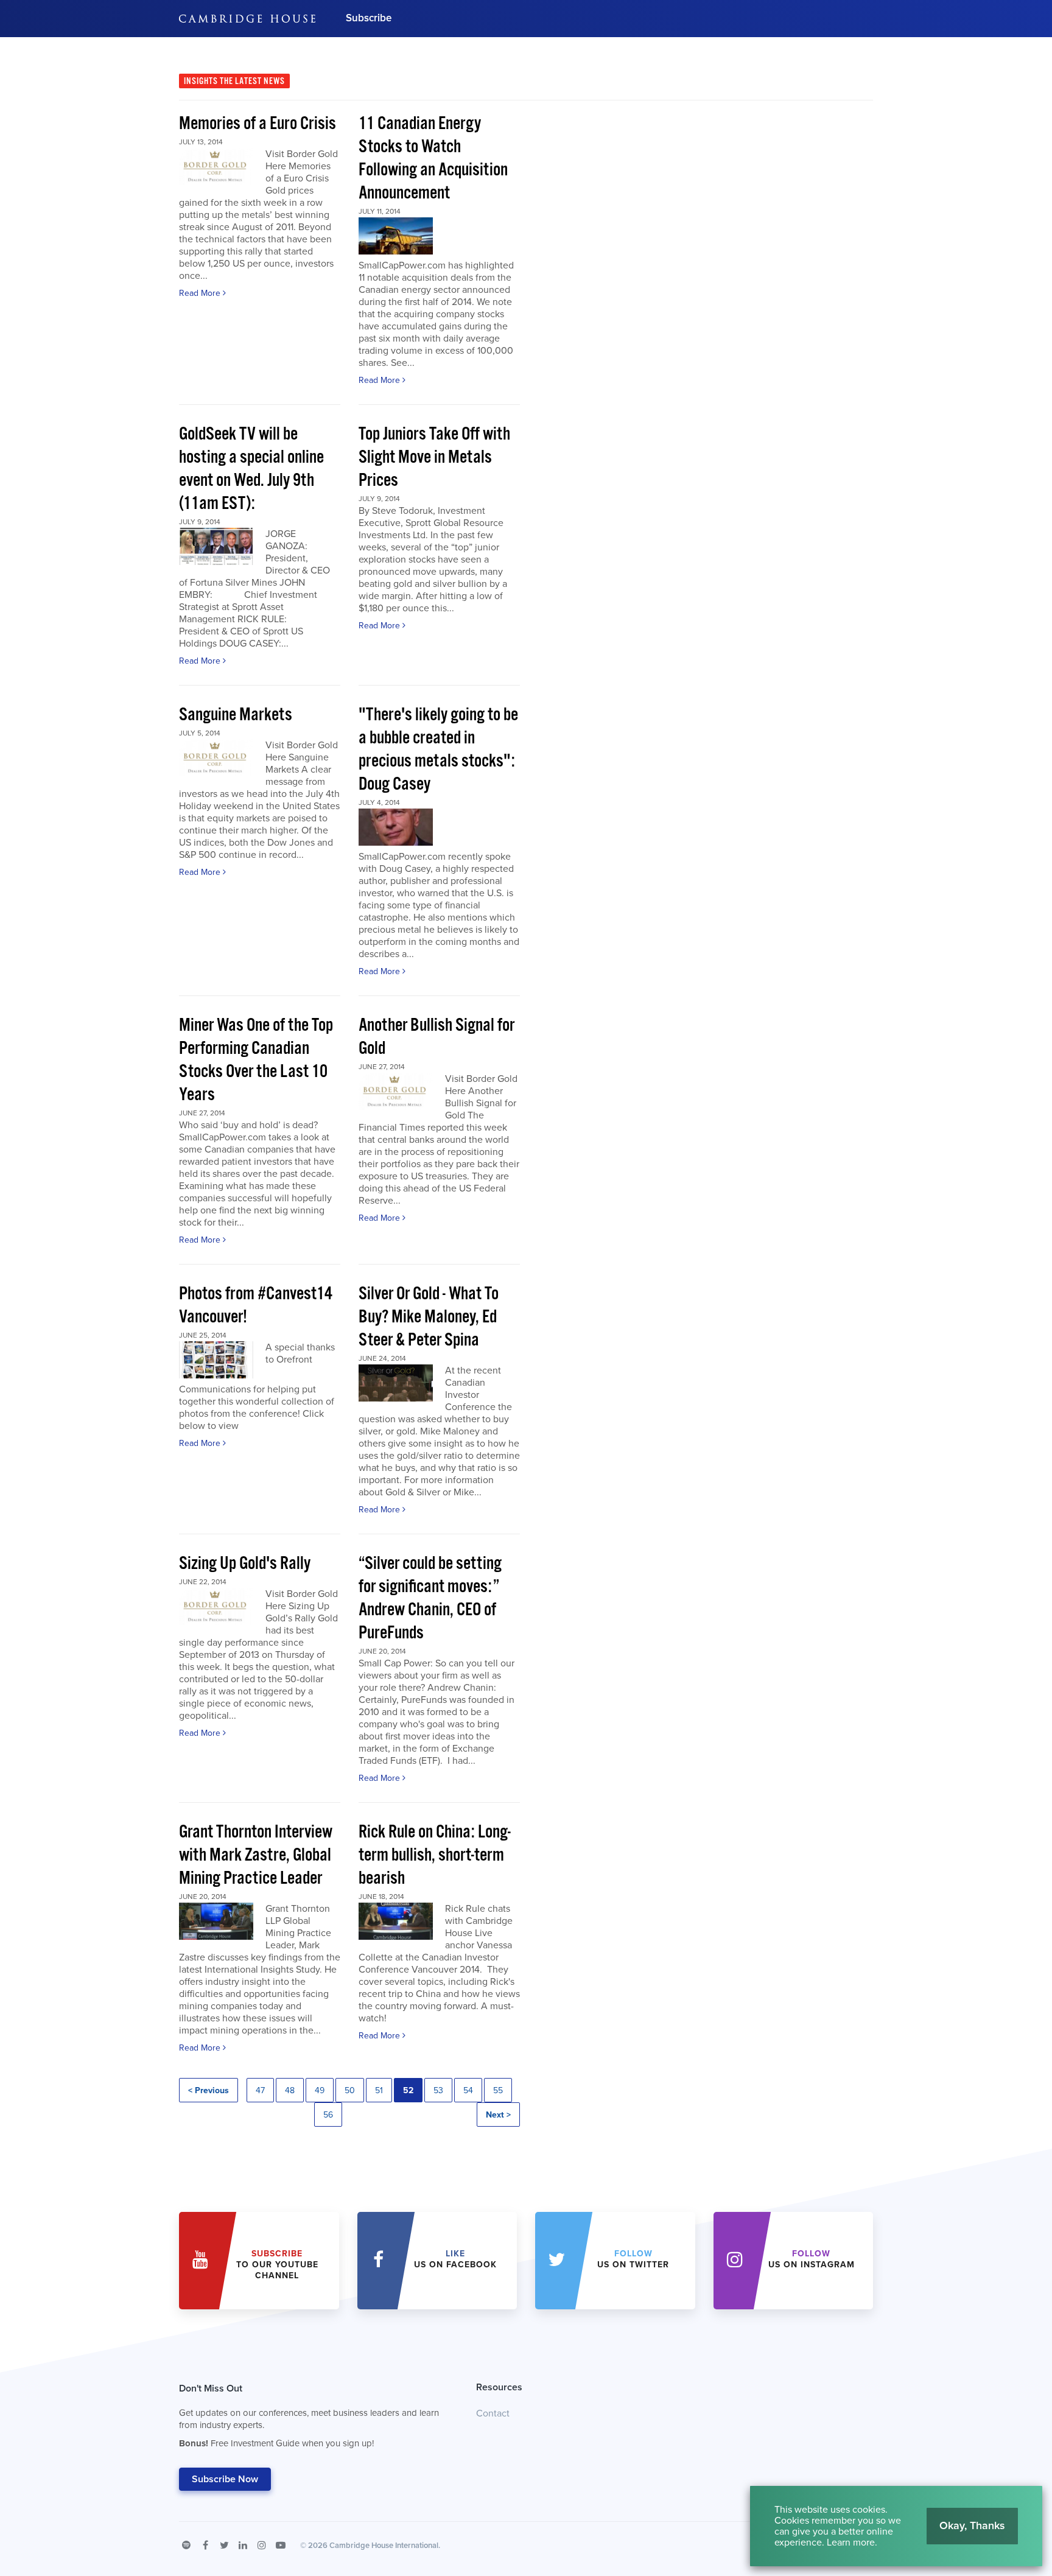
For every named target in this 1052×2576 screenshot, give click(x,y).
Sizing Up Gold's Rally (245, 1564)
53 (438, 2090)
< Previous (209, 2090)
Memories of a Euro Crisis (258, 124)
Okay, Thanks (972, 2525)
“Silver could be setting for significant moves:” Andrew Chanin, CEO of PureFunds (430, 1599)
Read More (201, 293)
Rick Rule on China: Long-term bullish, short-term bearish (435, 1855)
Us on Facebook (455, 2259)
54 (468, 2090)
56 (328, 2115)
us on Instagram (812, 2259)
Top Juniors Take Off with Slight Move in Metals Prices (434, 458)
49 (320, 2090)
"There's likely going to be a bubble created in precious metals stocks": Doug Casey (438, 750)
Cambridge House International (384, 2546)
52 (408, 2090)
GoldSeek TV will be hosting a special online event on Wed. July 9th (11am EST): (251, 469)
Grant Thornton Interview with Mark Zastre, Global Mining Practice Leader (256, 1855)
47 (260, 2090)
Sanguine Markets (236, 715)
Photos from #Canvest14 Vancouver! (256, 1306)
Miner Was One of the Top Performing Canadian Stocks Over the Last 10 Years (256, 1060)
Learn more (851, 2543)
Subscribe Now (225, 2479)
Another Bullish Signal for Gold (437, 1037)
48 (290, 2090)
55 (498, 2090)
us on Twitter (633, 2259)
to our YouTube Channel (277, 2265)
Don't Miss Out (309, 2416)
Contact (493, 2413)
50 (350, 2090)
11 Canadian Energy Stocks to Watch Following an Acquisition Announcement (433, 159)
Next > (498, 2115)
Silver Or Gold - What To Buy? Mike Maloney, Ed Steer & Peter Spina (429, 1317)
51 (379, 2090)
